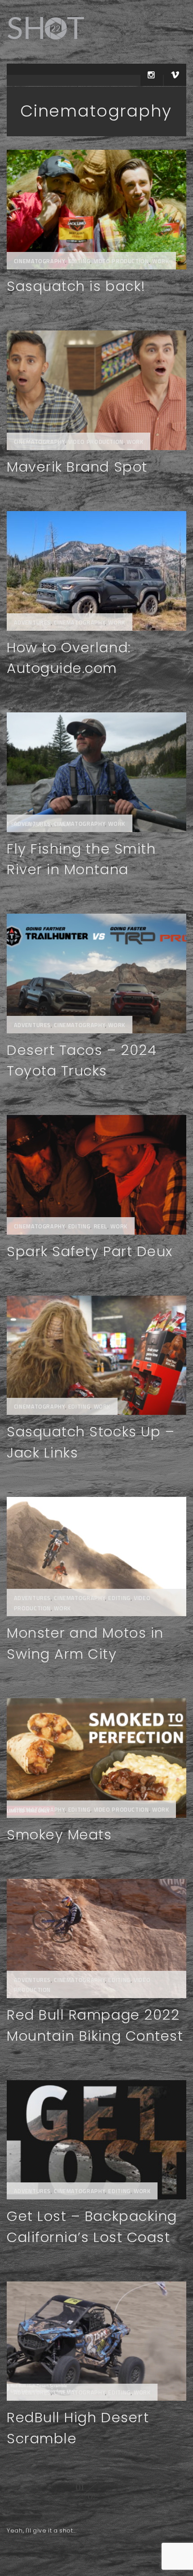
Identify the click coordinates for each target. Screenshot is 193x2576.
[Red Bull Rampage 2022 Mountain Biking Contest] (96, 1939)
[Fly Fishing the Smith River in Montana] (96, 772)
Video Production (121, 261)
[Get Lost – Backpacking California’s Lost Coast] (96, 2140)
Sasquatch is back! (76, 286)
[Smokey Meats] (96, 1758)
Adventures (32, 622)
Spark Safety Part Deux (90, 1251)
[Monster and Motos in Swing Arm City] (96, 1557)
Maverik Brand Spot (77, 467)
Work (161, 261)
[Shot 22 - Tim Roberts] (45, 45)
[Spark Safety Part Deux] (96, 1175)
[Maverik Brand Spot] (96, 390)
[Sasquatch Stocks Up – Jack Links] (96, 1355)
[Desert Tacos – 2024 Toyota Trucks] (96, 974)
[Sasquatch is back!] (96, 210)
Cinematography (39, 261)
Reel (101, 1226)
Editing (79, 261)
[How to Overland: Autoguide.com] (96, 571)
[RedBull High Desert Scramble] (96, 2341)
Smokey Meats (59, 1835)
